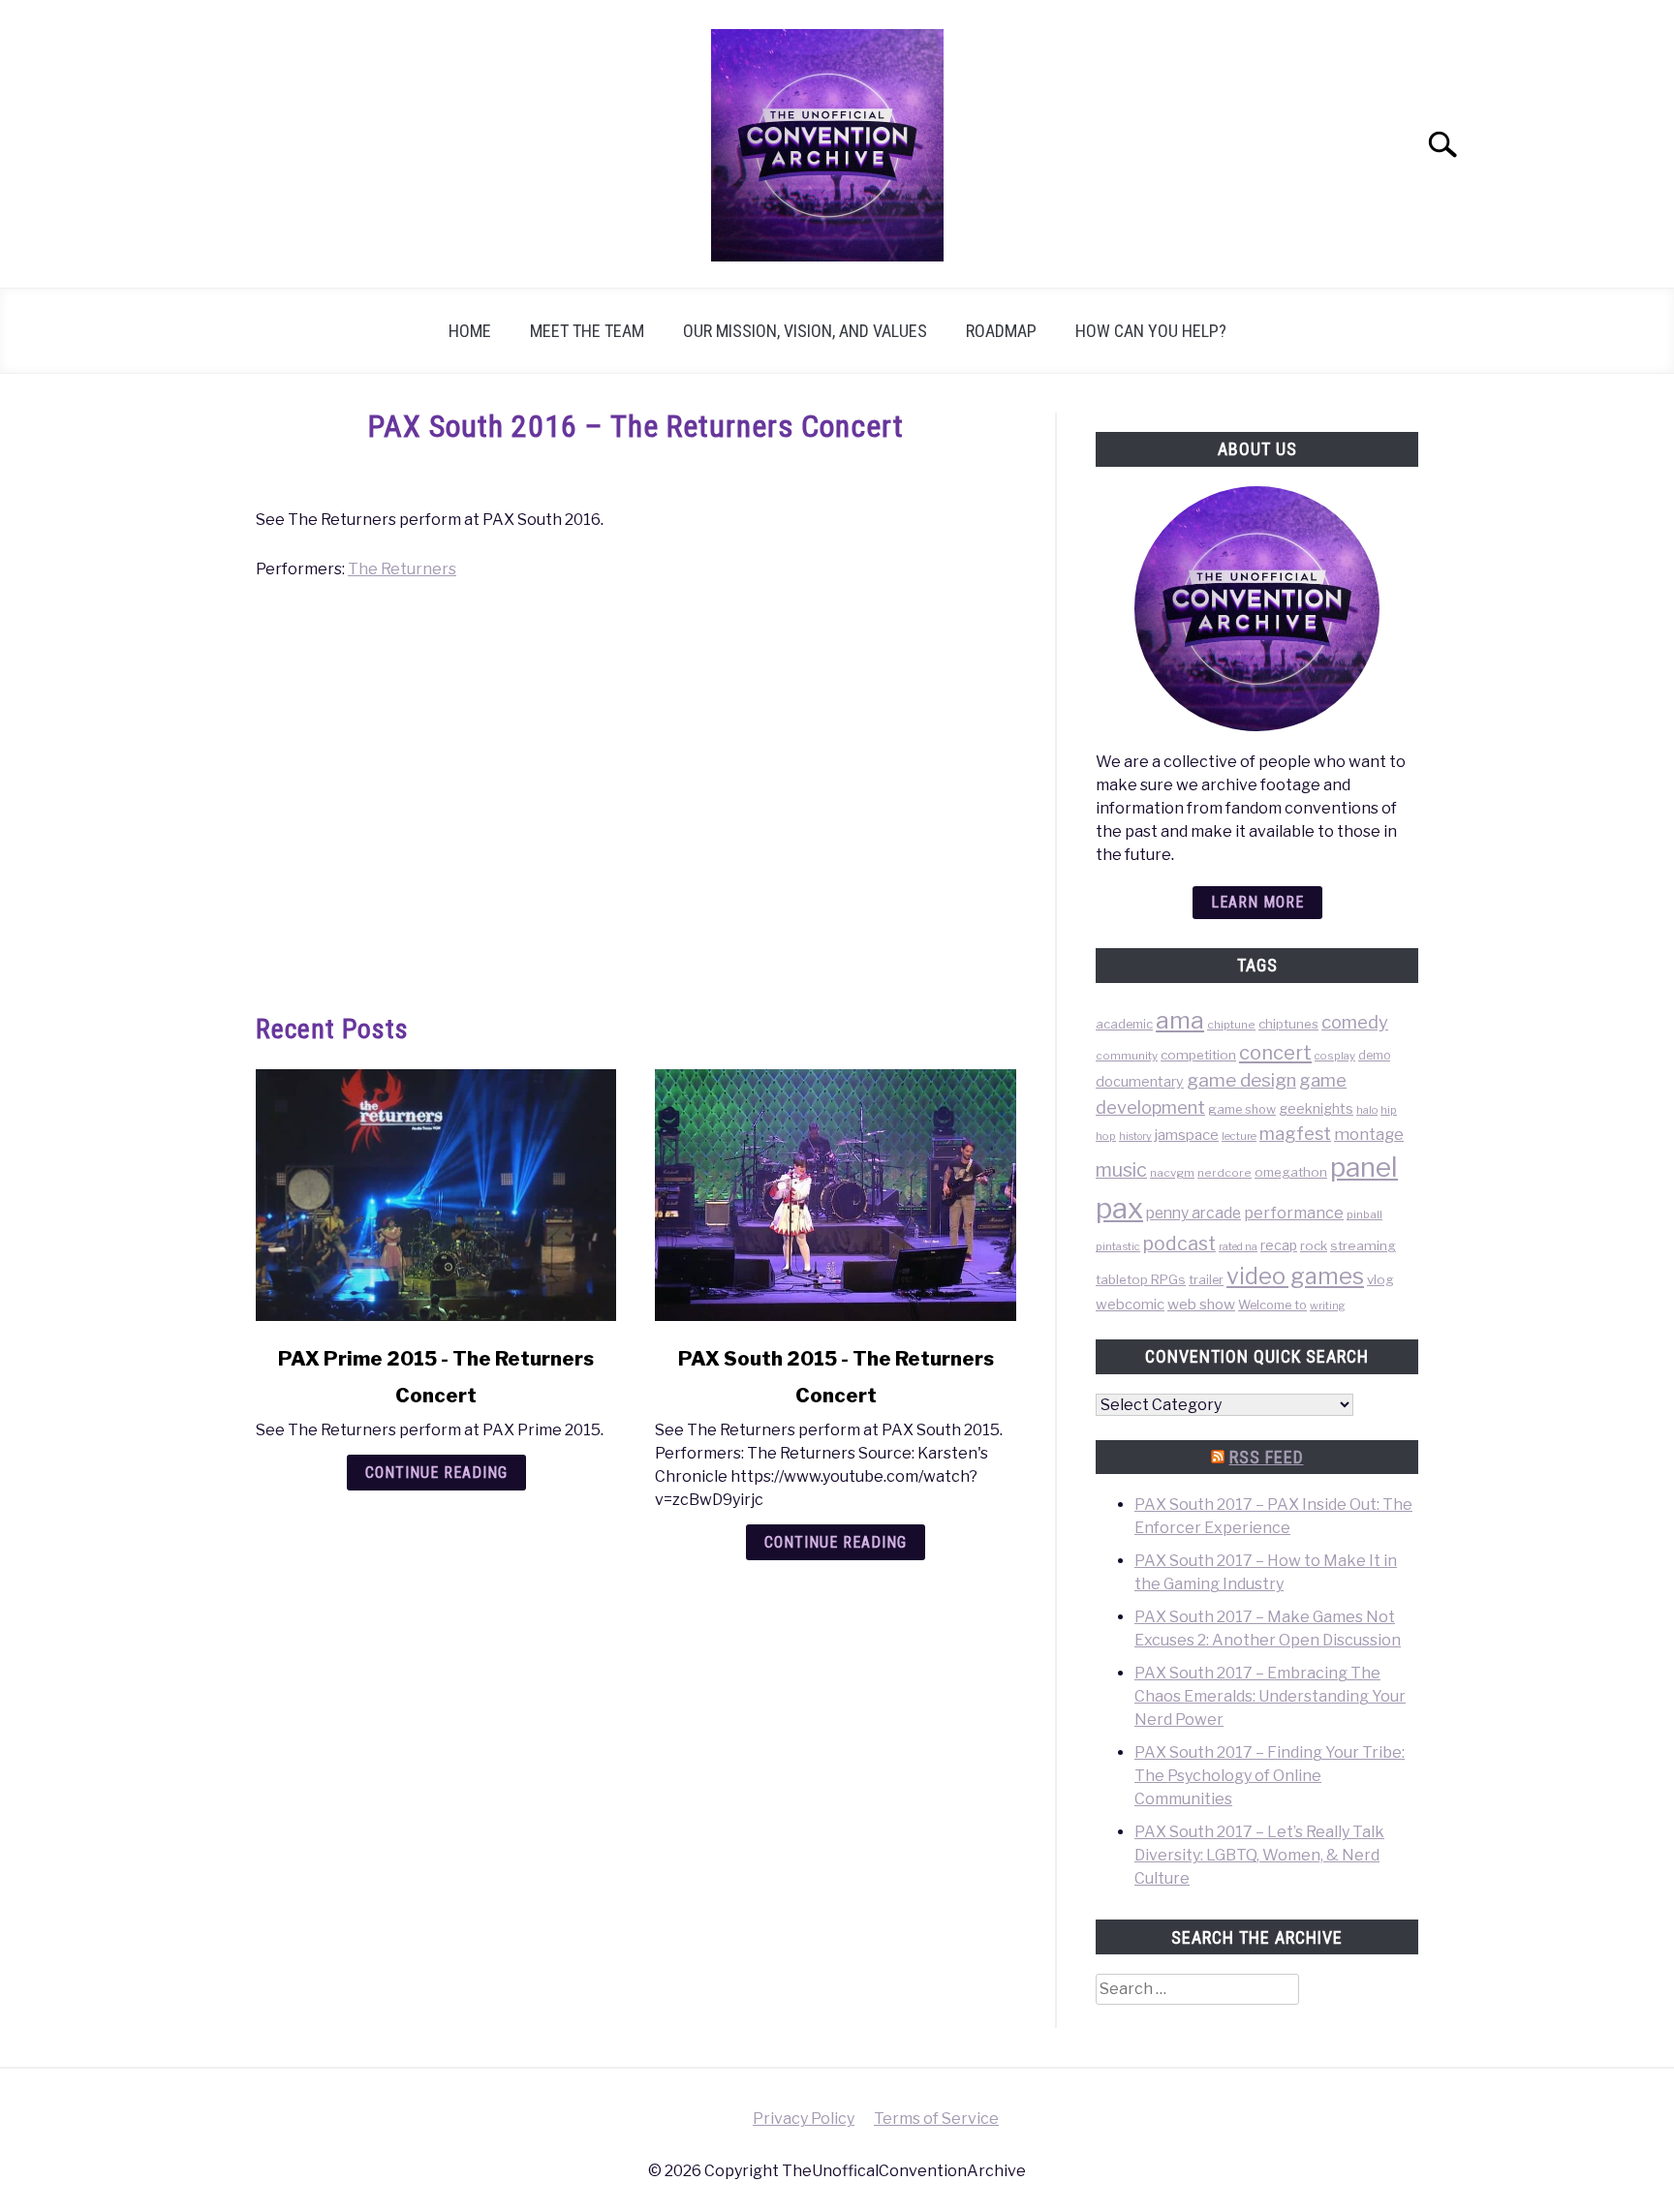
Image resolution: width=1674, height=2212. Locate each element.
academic (1124, 1024)
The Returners (402, 569)
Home (470, 331)
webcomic (1130, 1305)
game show (1242, 1109)
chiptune (1231, 1025)
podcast (1179, 1244)
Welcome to (1272, 1305)
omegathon (1291, 1172)
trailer (1206, 1280)
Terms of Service (936, 2119)
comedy (1355, 1022)
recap (1279, 1245)
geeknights (1316, 1108)
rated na (1238, 1246)
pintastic (1118, 1246)
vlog (1380, 1279)
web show (1201, 1304)
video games (1295, 1276)
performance (1294, 1213)
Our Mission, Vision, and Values (805, 331)
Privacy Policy (804, 2119)
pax (1119, 1208)
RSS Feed (1267, 1457)
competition (1198, 1055)
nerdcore (1224, 1173)
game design (1241, 1080)
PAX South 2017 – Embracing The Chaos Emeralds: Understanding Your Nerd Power (1270, 1696)
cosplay (1335, 1056)
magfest (1295, 1133)
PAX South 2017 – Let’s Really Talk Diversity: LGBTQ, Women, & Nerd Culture (1259, 1855)
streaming (1363, 1245)
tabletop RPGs (1141, 1279)
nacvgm (1172, 1173)
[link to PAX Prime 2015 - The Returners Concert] (436, 1195)
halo (1367, 1110)
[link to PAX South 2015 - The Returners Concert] (835, 1195)
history (1135, 1137)
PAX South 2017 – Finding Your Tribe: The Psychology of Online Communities (1270, 1776)
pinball (1364, 1214)
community (1127, 1056)
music (1121, 1170)
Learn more (1257, 902)
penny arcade (1193, 1213)
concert (1275, 1053)
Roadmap (1001, 331)
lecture (1239, 1136)
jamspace (1187, 1135)
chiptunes (1288, 1024)
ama (1180, 1020)
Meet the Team (587, 331)
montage (1369, 1134)
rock (1314, 1245)
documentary (1140, 1081)
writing (1328, 1306)
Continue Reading (436, 1473)
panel (1364, 1167)
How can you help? (1151, 331)
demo (1374, 1055)
